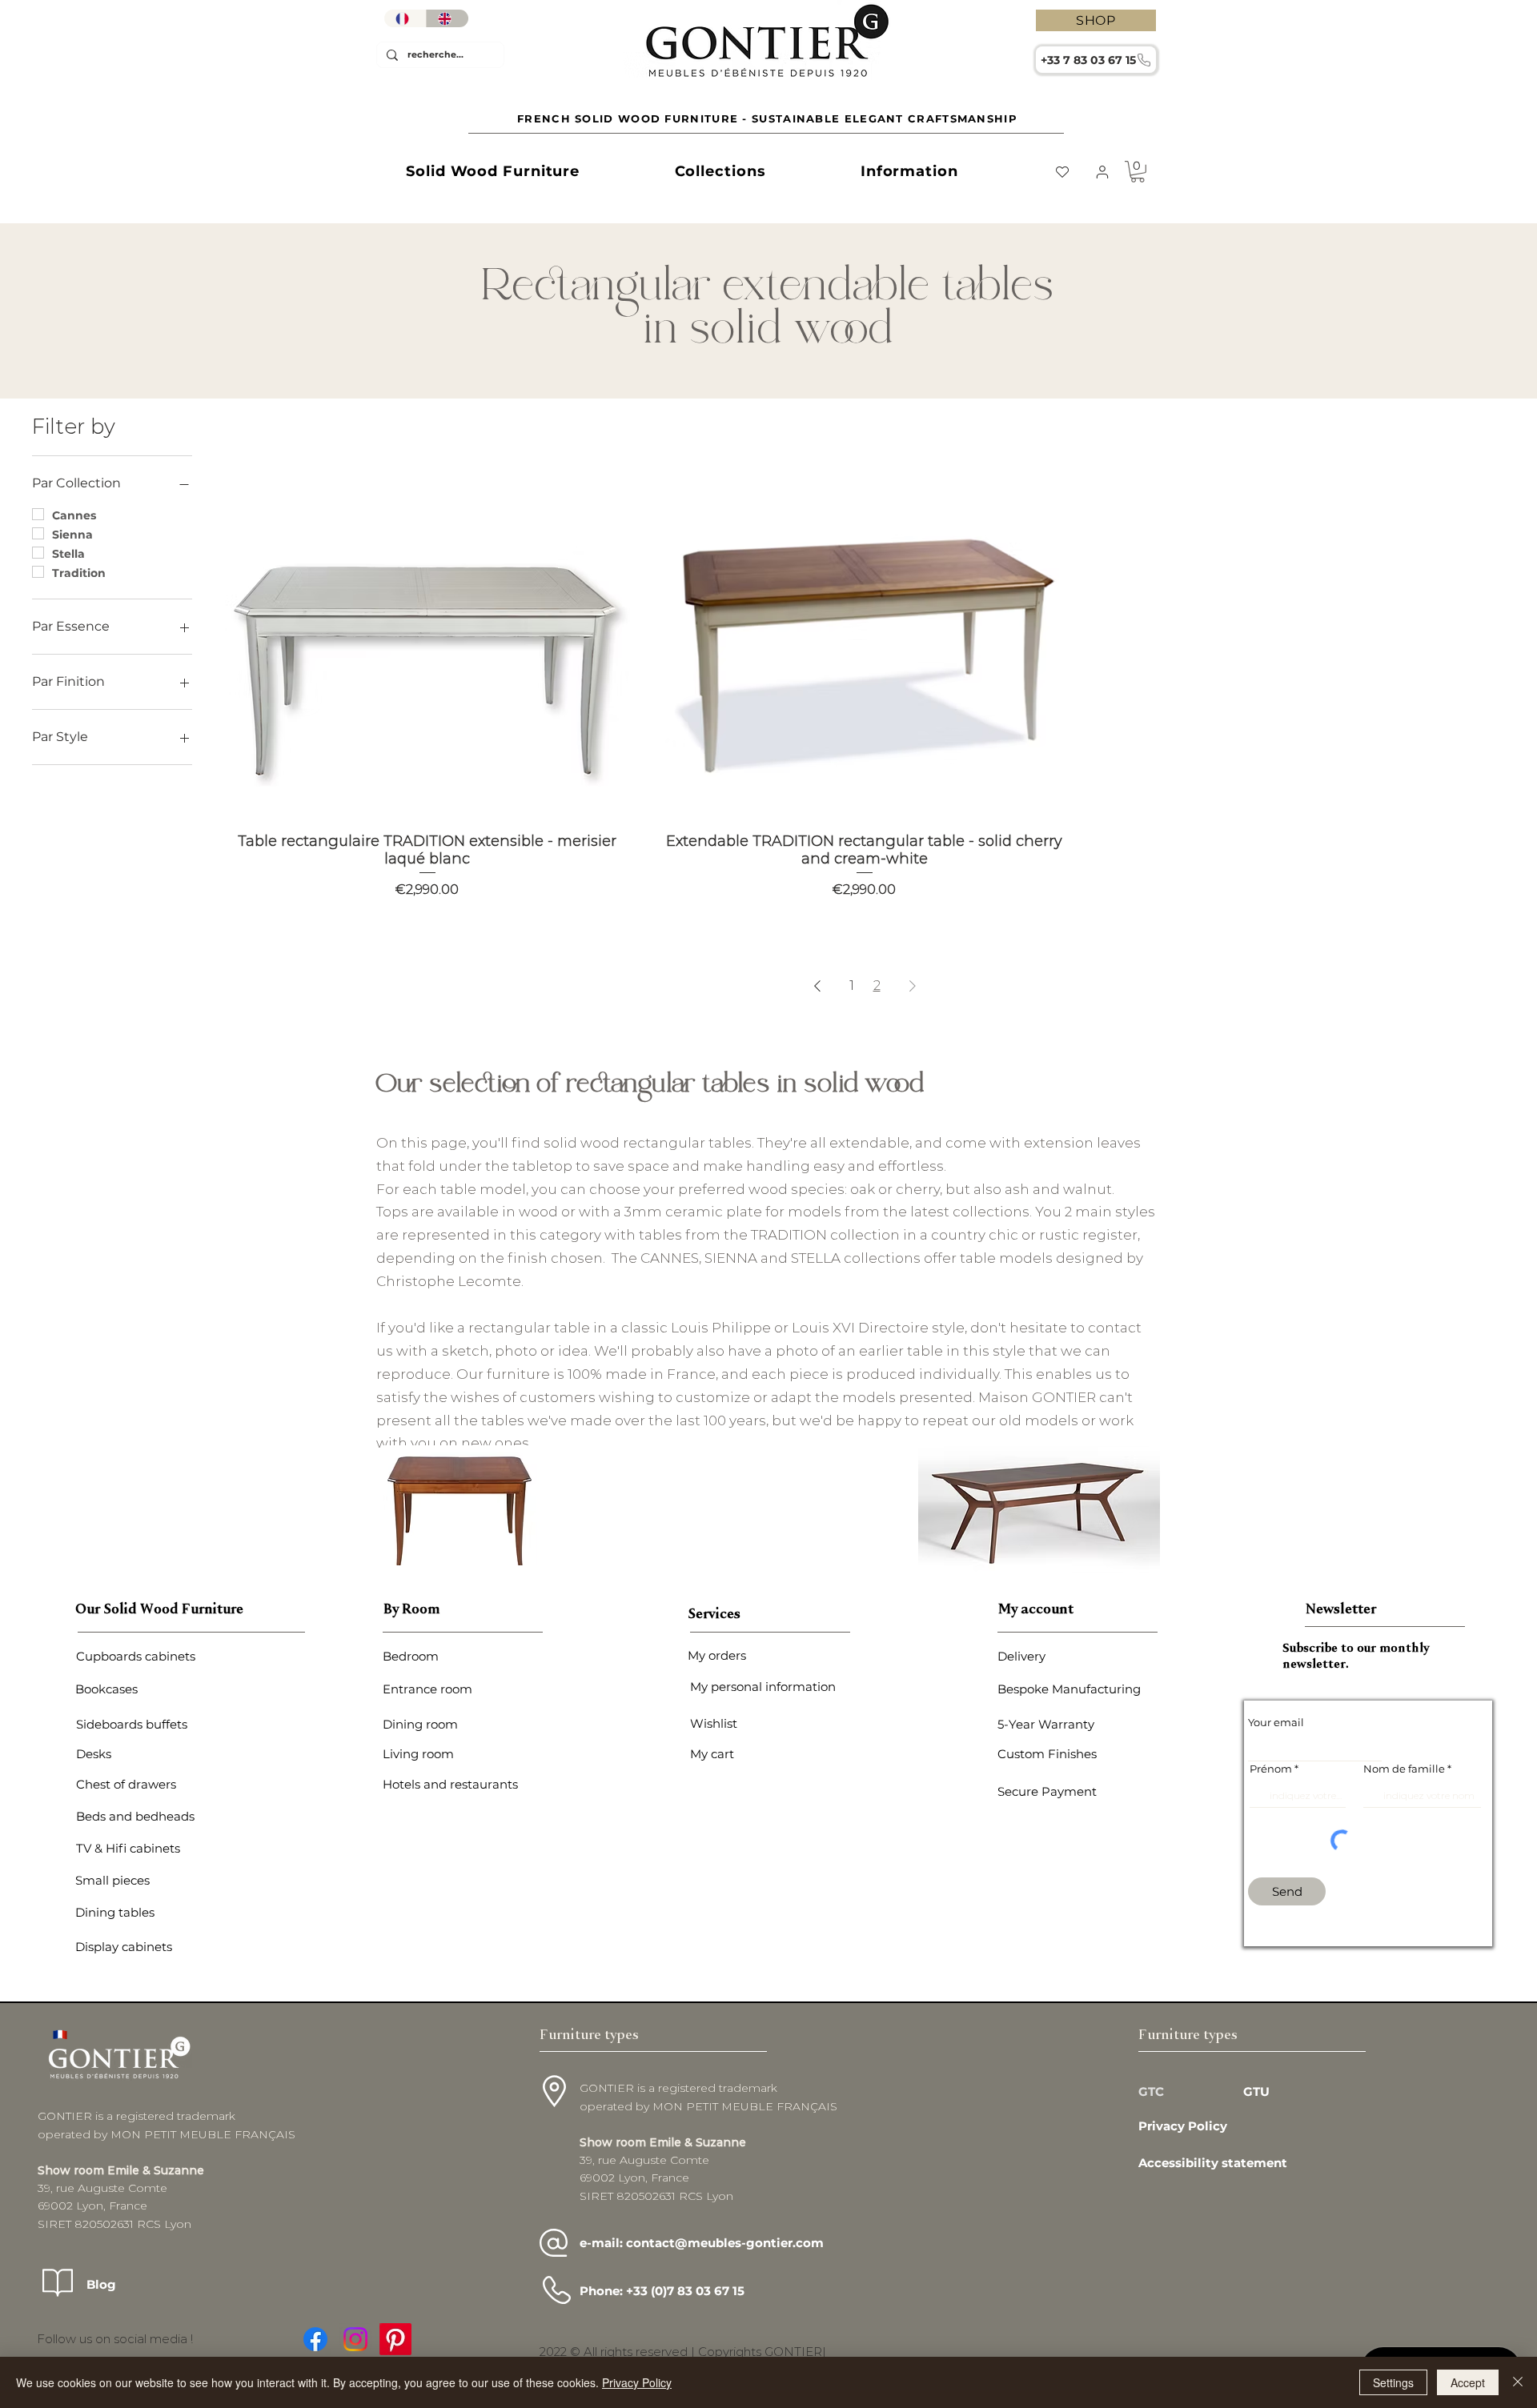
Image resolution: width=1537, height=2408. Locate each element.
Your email (1276, 1723)
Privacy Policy (637, 2382)
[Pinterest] (395, 2339)
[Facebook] (315, 2339)
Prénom (1271, 1769)
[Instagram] (355, 2339)
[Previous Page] (817, 986)
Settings (1393, 2382)
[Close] (1518, 2382)
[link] (1138, 172)
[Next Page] (913, 986)
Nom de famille (1404, 1769)
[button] (493, 171)
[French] (405, 18)
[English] (447, 18)
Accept (1468, 2382)
